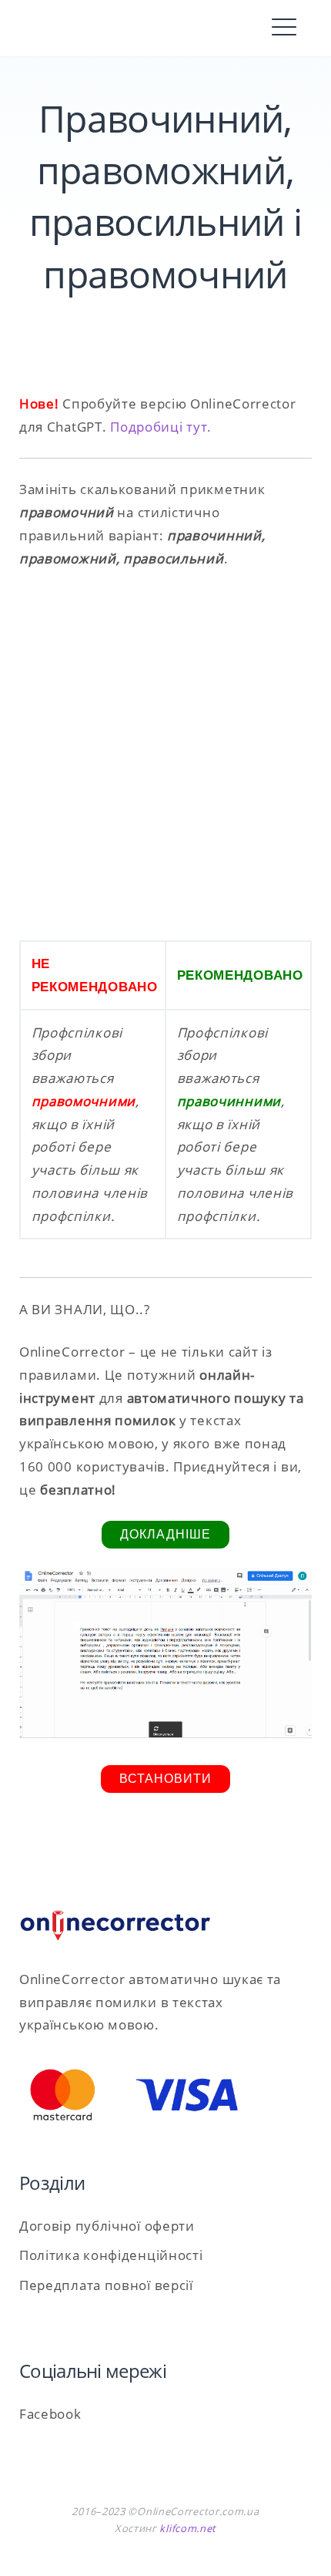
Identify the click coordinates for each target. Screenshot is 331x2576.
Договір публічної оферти (107, 2226)
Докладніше (165, 1534)
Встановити (165, 1779)
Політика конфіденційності (111, 2255)
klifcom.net (188, 2528)
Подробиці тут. (161, 427)
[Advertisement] (165, 755)
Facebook (50, 2414)
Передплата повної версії (106, 2285)
